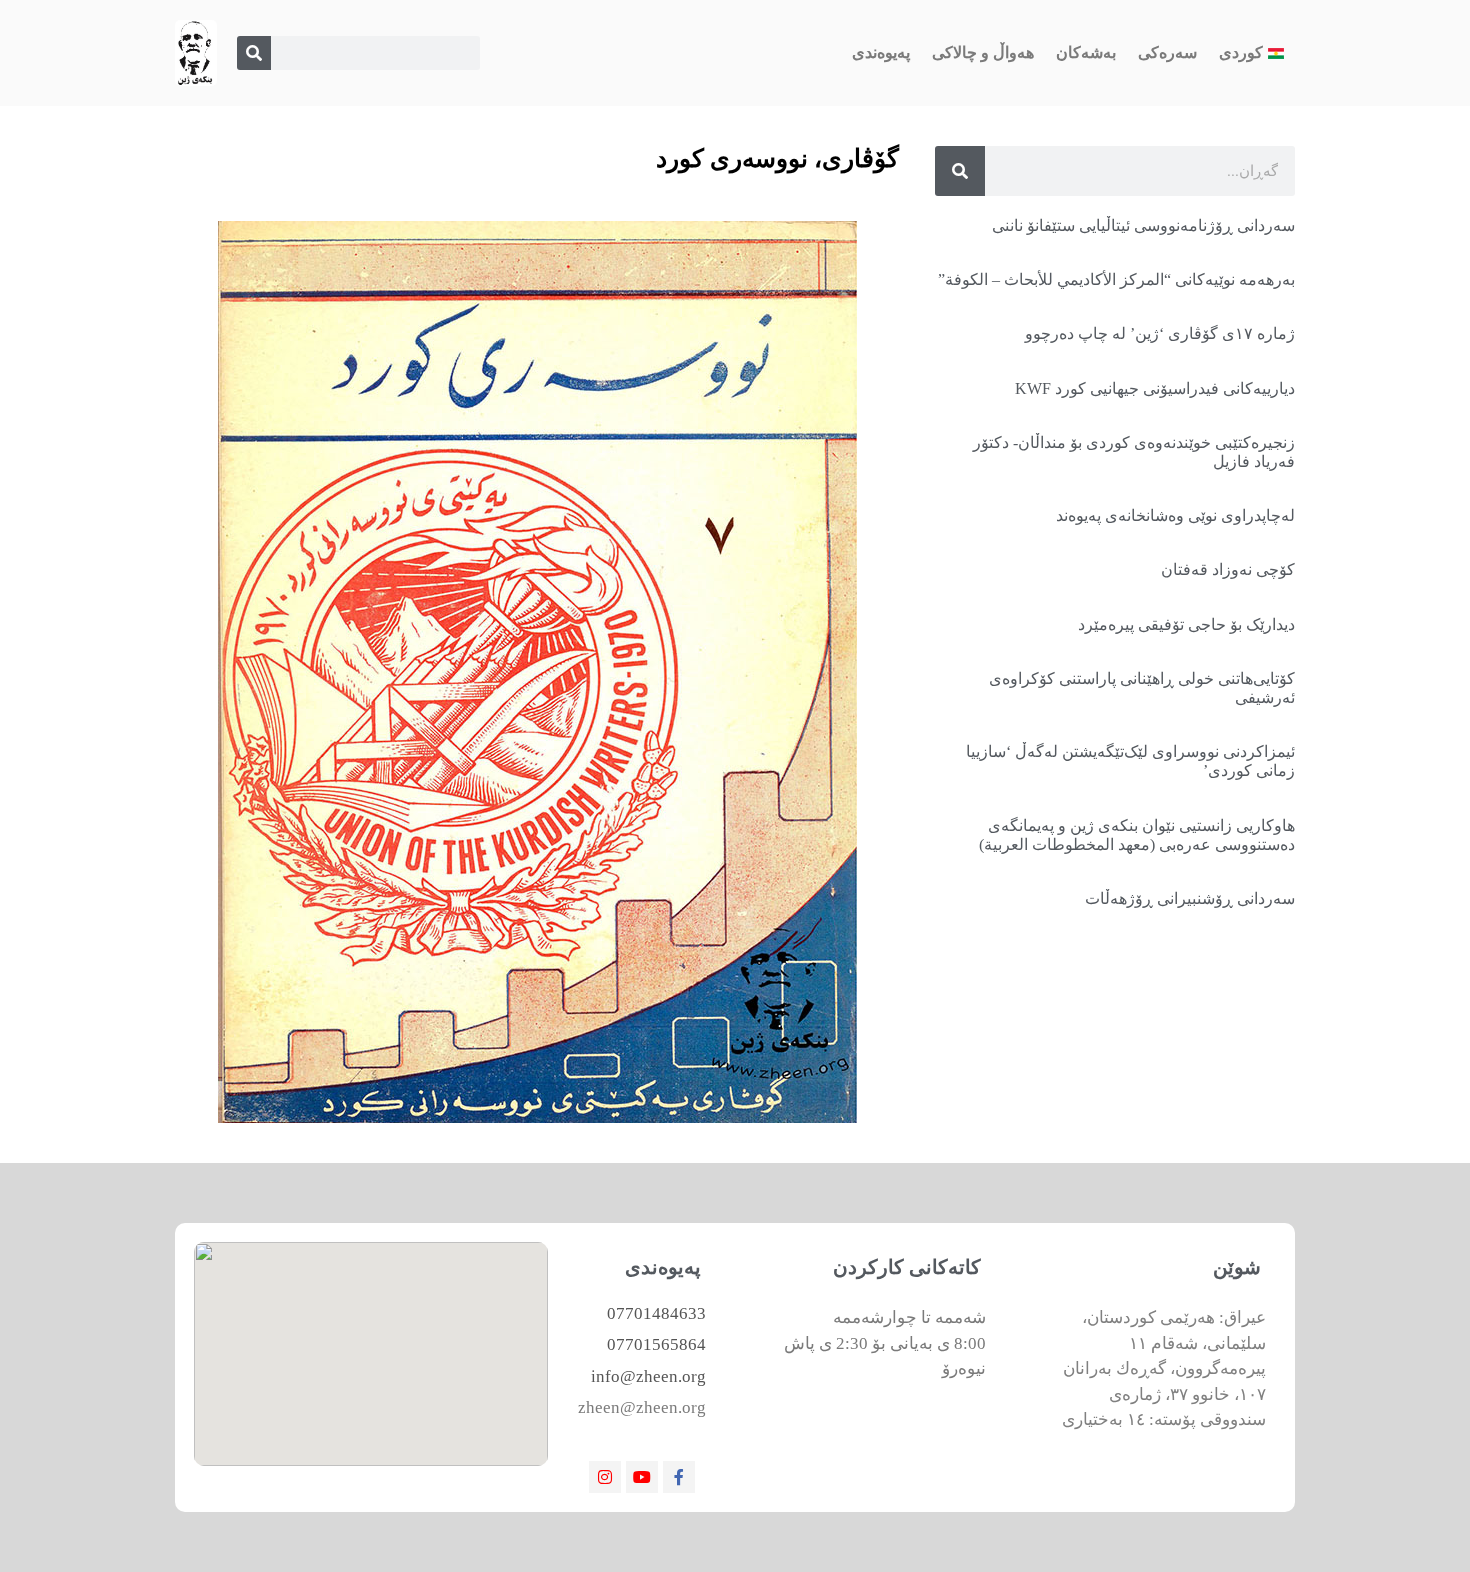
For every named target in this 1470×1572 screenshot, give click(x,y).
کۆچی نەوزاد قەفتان (1228, 569)
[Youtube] (642, 1477)
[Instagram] (605, 1477)
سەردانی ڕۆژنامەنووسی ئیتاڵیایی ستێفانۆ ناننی (1143, 225)
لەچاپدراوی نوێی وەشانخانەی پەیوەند (1175, 515)
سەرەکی (1167, 52)
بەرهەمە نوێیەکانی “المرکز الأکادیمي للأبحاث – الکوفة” (1116, 279)
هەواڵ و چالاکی (983, 52)
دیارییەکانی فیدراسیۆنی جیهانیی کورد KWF (1155, 388)
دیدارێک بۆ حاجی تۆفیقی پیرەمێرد (1186, 624)
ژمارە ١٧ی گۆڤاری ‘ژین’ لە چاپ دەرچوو (1160, 333)
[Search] (254, 53)
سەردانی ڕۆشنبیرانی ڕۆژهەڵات (1190, 898)
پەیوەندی (881, 52)
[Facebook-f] (679, 1477)
